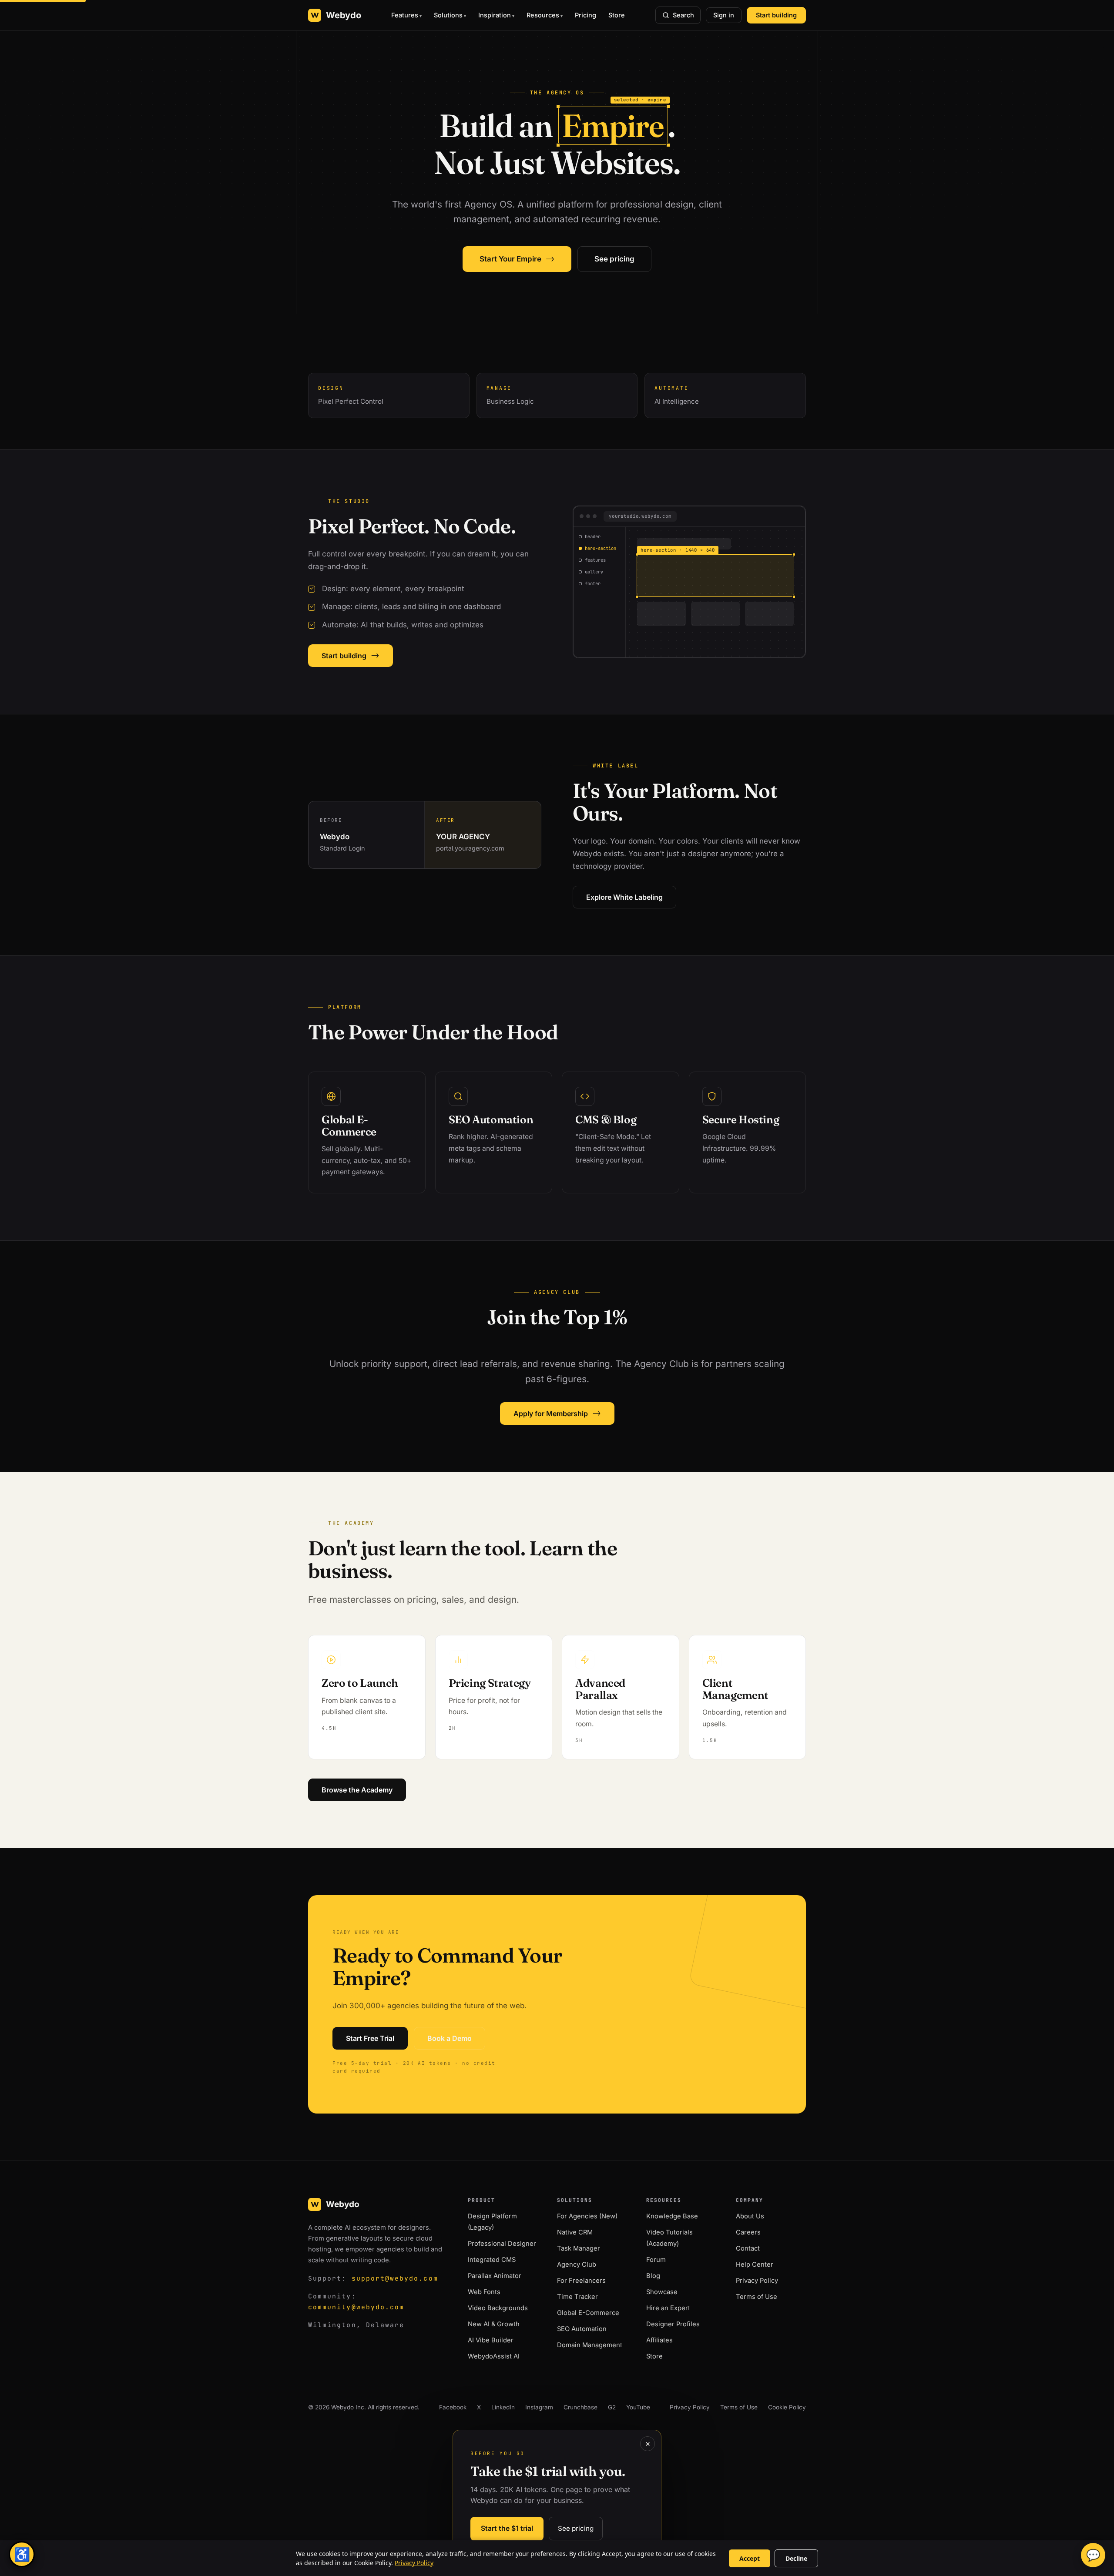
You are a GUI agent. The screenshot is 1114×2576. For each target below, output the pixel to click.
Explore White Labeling (624, 897)
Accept (750, 2558)
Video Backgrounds (498, 2308)
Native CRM (575, 2232)
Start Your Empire (517, 259)
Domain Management (590, 2345)
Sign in (724, 15)
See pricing (614, 259)
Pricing (586, 15)
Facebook (453, 2407)
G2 (612, 2407)
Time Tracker (577, 2297)
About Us (750, 2216)
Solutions (448, 15)
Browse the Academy (357, 1790)
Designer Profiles (673, 2324)
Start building (776, 15)
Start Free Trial (370, 2038)
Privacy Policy (757, 2281)
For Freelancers (581, 2281)
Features (405, 15)
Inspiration (495, 15)
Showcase (662, 2292)
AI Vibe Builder (491, 2340)
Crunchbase (580, 2407)
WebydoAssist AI (494, 2356)
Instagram (539, 2407)
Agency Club (577, 2264)
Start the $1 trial (507, 2528)
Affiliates (659, 2340)
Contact (748, 2248)
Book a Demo (450, 2038)
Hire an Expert (668, 2308)
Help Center (755, 2264)
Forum (656, 2260)
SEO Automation (582, 2329)
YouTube (638, 2407)
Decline (796, 2558)
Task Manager (579, 2248)
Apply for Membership (557, 1413)
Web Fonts (484, 2292)
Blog (653, 2276)
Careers (748, 2232)
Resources (543, 15)
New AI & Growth (494, 2324)
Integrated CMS (492, 2260)
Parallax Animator (495, 2276)
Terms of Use (757, 2297)
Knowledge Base (672, 2216)
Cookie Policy (787, 2407)
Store (617, 15)
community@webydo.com (356, 2307)
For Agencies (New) (587, 2216)
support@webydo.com (395, 2278)
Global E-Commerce (588, 2313)
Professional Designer (502, 2244)
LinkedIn (503, 2407)
